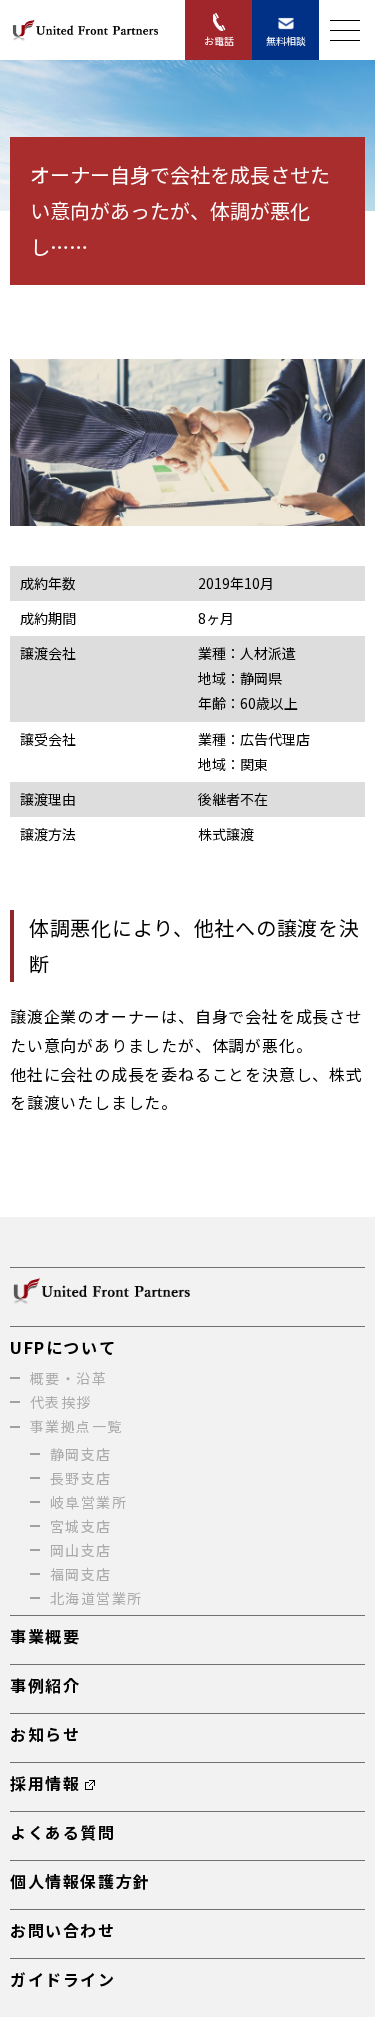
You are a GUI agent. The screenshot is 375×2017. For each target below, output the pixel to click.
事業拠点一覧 (76, 1426)
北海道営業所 (96, 1598)
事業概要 (45, 1636)
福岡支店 (81, 1574)
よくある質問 (63, 1832)
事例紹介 (45, 1685)
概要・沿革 (68, 1378)
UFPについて (63, 1347)
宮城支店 (81, 1526)
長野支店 (81, 1478)
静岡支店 (81, 1454)
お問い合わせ (63, 1930)
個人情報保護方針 (80, 1881)
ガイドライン (63, 1979)
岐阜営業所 (88, 1502)
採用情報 (45, 1783)
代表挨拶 (61, 1402)
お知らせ (45, 1734)
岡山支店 (81, 1550)
